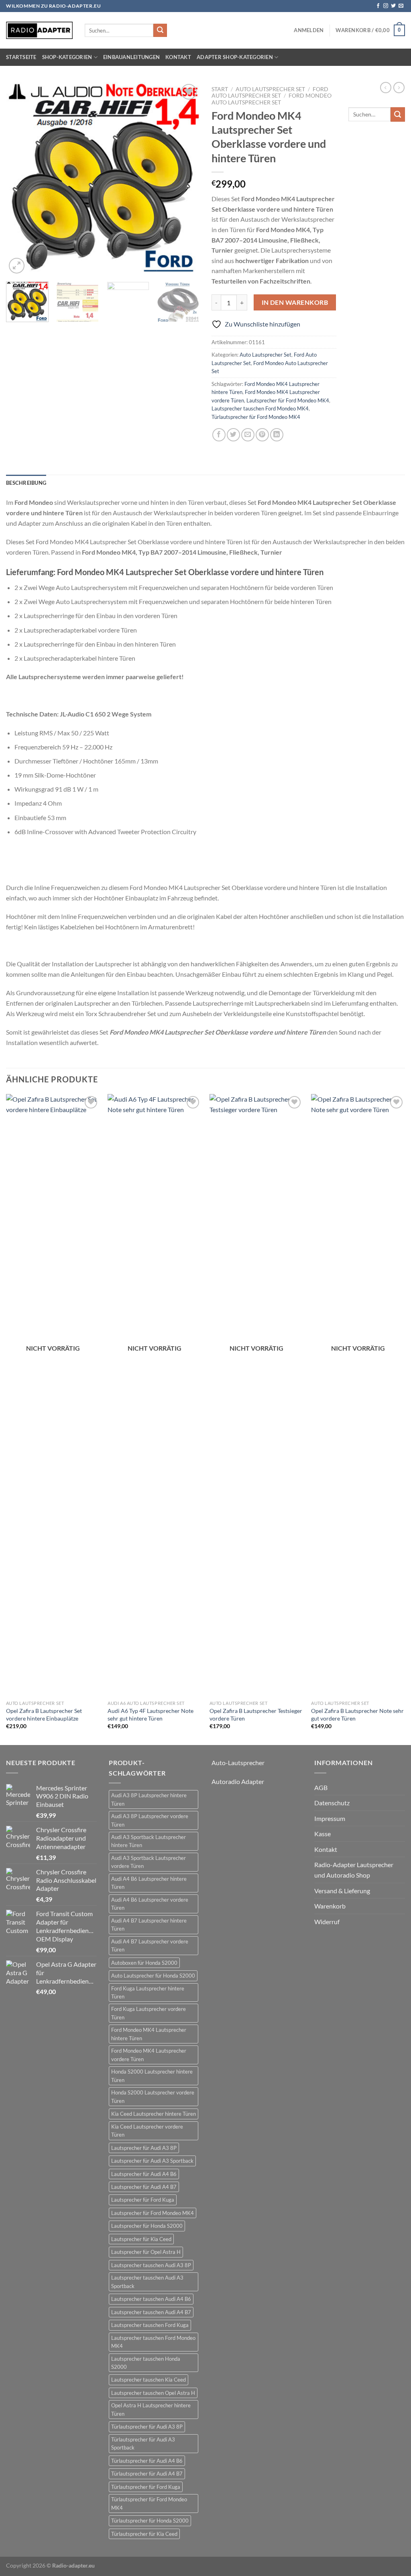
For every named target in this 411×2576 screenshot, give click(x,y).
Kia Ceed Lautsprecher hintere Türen (154, 2114)
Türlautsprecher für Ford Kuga (146, 2487)
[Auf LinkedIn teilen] (277, 435)
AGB (321, 1787)
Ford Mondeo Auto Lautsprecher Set (272, 99)
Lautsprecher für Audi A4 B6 (144, 2174)
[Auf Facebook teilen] (219, 435)
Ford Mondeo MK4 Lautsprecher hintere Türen (149, 2034)
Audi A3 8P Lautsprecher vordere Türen (150, 1820)
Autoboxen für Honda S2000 (144, 1963)
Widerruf (327, 1922)
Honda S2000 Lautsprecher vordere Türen (153, 2096)
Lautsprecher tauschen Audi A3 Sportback (147, 2282)
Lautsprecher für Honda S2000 (147, 2226)
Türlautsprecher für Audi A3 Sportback (143, 2443)
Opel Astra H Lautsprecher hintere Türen (151, 2409)
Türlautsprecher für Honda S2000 (150, 2521)
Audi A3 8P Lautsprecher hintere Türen (149, 1799)
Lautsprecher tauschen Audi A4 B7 (151, 2312)
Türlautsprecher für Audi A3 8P (147, 2427)
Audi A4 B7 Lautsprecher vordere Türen (150, 1945)
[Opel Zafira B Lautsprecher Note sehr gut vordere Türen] (358, 1395)
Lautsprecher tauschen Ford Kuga (150, 2325)
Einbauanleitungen (131, 57)
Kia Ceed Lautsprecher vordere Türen (147, 2131)
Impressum (330, 1818)
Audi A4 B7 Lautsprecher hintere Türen (149, 1925)
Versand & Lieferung (342, 1891)
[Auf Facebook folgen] (378, 6)
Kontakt (178, 57)
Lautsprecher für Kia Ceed (141, 2239)
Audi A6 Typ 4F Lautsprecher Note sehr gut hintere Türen (151, 1715)
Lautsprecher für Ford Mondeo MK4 (288, 400)
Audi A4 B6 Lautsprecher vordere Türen (150, 1904)
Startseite (21, 57)
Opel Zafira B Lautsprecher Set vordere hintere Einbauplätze (44, 1715)
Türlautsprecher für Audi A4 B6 (147, 2461)
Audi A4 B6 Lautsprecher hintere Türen (149, 1883)
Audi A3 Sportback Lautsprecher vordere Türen (149, 1862)
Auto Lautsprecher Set (270, 89)
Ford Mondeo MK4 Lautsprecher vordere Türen (149, 2055)
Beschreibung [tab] (26, 483)
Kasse (322, 1834)
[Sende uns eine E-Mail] (401, 6)
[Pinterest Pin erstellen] (262, 435)
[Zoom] (17, 266)
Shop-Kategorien (67, 57)
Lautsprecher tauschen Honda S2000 (146, 2363)
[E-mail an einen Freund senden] (248, 435)
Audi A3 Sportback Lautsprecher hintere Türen (149, 1841)
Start (220, 89)
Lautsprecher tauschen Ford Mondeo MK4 (260, 408)
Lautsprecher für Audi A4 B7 (144, 2187)
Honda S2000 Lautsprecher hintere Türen (152, 2076)
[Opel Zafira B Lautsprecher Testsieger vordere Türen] (256, 1395)
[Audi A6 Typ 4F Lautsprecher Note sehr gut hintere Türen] (155, 1395)
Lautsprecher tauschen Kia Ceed (149, 2380)
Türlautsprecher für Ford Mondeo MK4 (256, 417)
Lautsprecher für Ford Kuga (143, 2200)
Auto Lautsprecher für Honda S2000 (153, 1976)
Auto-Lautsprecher (238, 1763)
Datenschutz (332, 1803)
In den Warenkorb (295, 302)
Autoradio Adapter (238, 1781)
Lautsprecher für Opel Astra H (146, 2252)
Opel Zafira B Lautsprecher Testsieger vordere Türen (256, 1715)
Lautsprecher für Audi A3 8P (144, 2148)
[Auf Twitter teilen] (233, 435)
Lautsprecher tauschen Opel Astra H (153, 2393)
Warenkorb (330, 1906)
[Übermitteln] (160, 31)
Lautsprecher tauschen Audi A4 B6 (151, 2299)
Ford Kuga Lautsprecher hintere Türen (148, 1992)
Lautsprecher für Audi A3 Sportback (152, 2161)
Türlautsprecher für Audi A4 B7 (147, 2474)
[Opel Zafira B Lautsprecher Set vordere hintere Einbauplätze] (53, 1395)
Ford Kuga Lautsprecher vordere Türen (149, 2013)
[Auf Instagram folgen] (386, 6)
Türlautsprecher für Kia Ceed (144, 2534)
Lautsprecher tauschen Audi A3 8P (151, 2265)
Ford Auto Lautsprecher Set (270, 92)
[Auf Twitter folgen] (393, 6)
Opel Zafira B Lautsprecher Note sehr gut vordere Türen (357, 1715)
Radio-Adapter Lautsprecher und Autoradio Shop (354, 1870)
